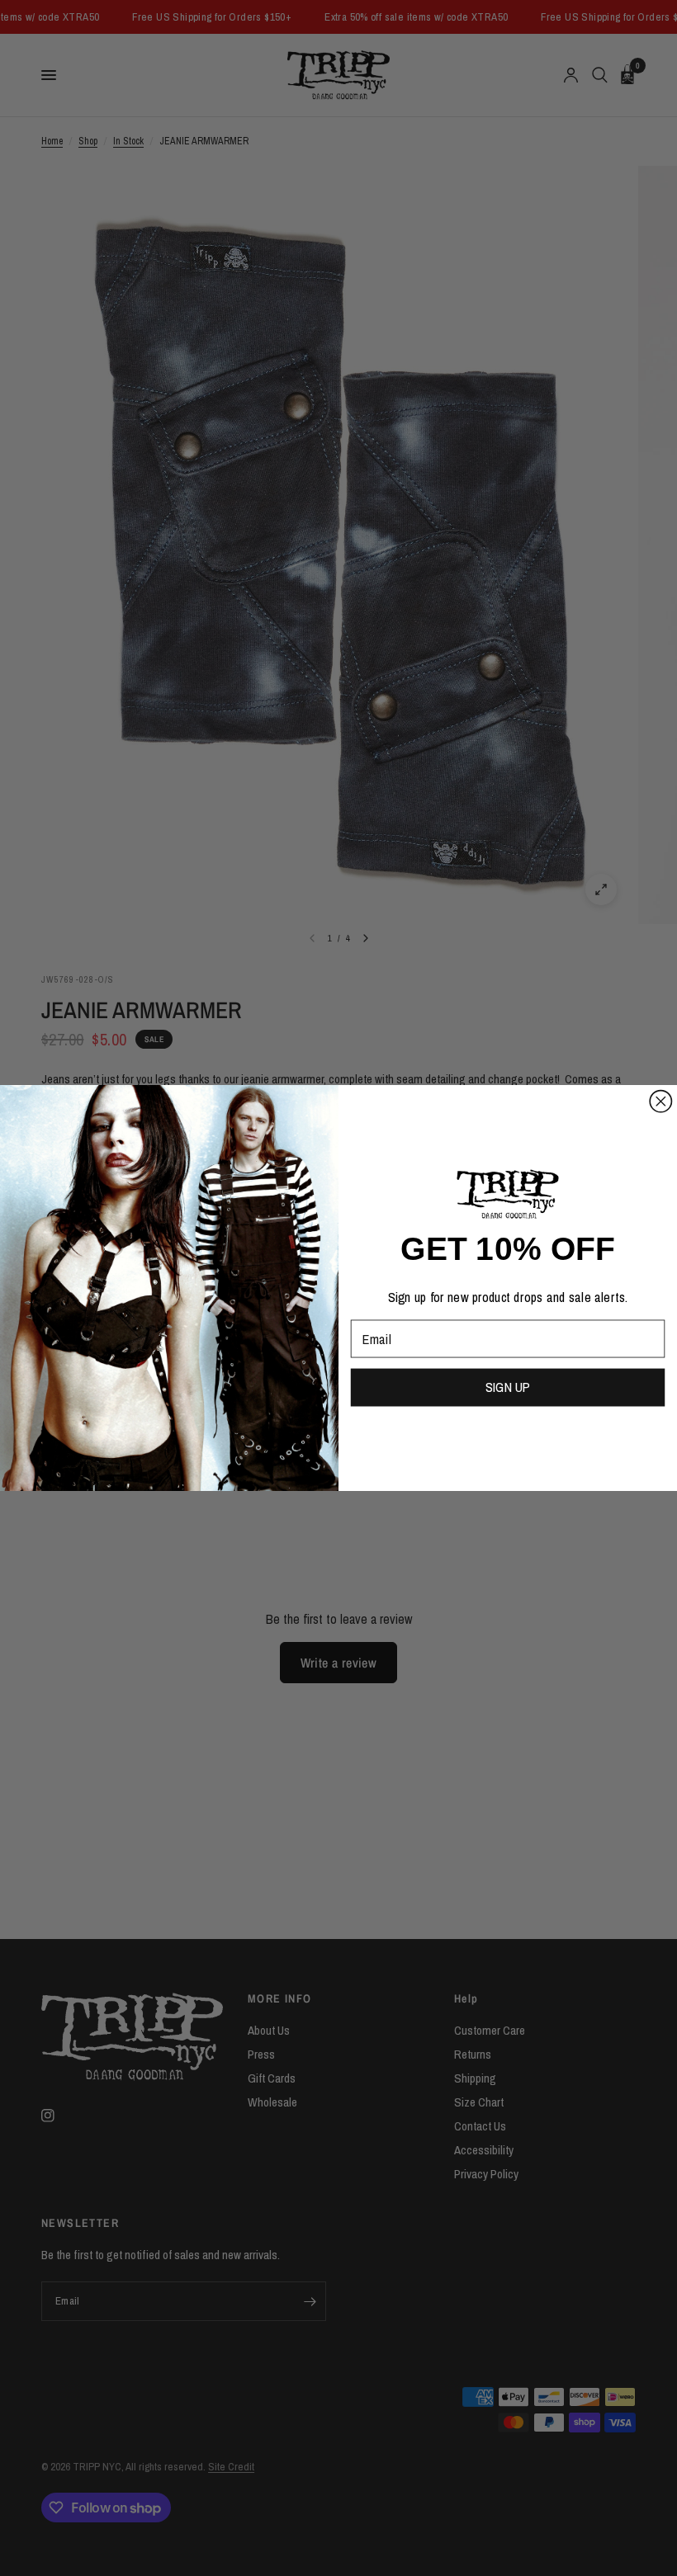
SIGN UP (508, 1387)
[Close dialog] (660, 1102)
